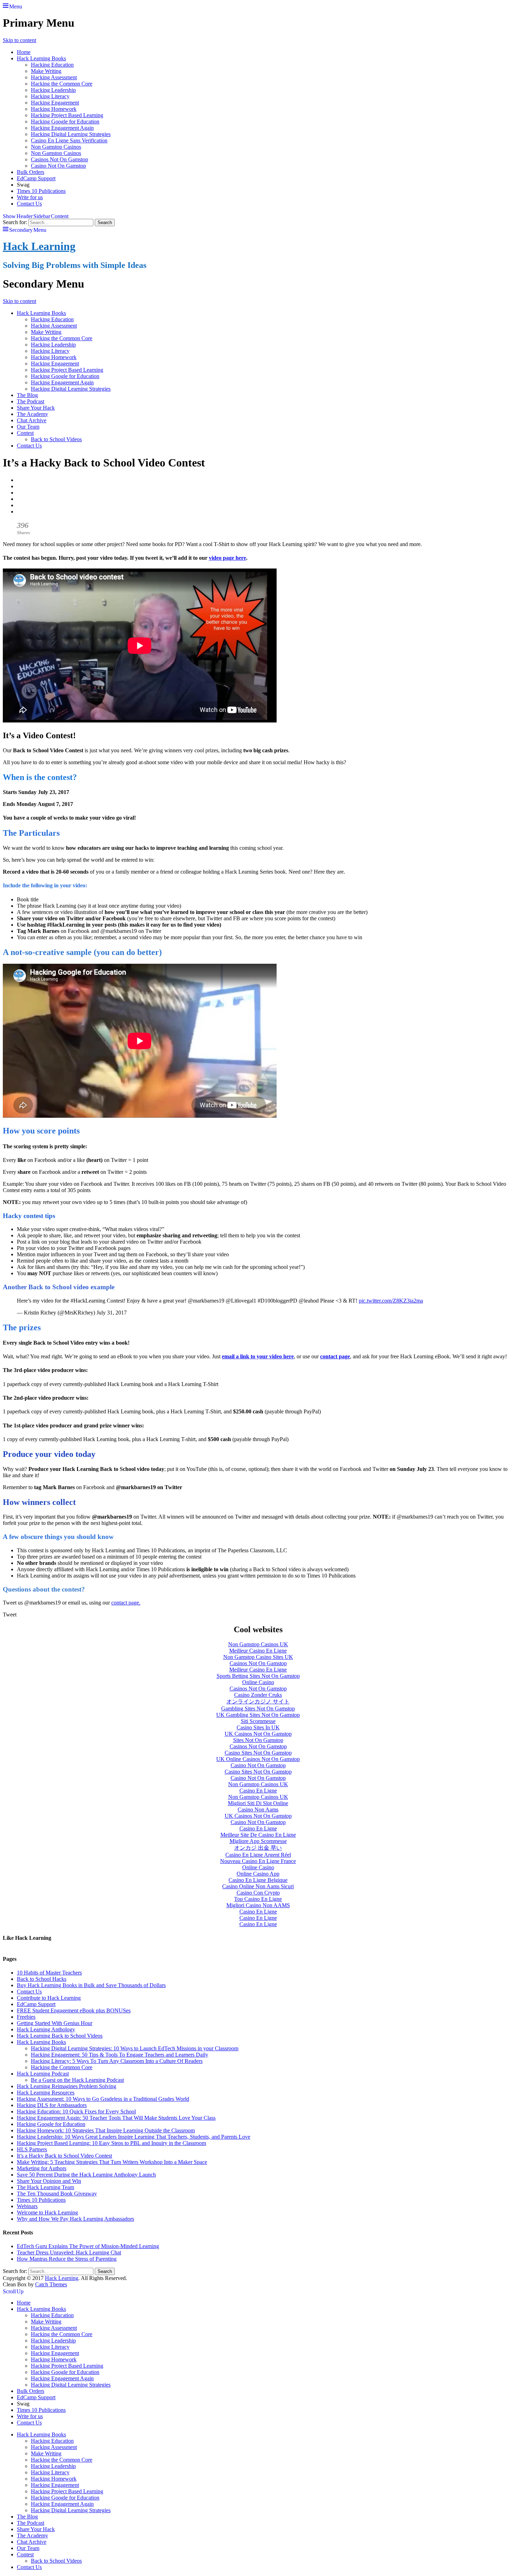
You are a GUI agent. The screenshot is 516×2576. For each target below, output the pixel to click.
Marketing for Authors (42, 2168)
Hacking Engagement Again (62, 128)
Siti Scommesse (258, 1721)
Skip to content (19, 40)
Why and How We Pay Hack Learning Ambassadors (75, 2219)
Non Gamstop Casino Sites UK (258, 1657)
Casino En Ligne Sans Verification (69, 140)
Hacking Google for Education (65, 122)
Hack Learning (39, 246)
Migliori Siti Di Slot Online (258, 1803)
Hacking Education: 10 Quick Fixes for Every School (76, 2111)
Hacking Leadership (53, 90)
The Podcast (31, 401)
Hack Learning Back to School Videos (60, 2036)
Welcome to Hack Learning (47, 2212)
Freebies (26, 2017)
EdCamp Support (36, 178)
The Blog (27, 395)
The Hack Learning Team (45, 2187)
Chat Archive (32, 420)
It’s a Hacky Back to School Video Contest (64, 2156)
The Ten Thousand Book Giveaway (57, 2194)
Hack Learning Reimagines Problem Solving (67, 2086)
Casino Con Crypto (258, 1893)
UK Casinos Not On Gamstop (258, 1734)
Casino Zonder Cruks (258, 1695)
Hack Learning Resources (46, 2093)
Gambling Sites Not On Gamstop (258, 1709)
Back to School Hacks (42, 1979)
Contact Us (29, 204)
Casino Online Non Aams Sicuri (258, 1886)
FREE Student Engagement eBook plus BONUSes (74, 2010)
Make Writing (46, 71)
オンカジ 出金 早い (258, 1848)
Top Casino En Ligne (258, 1899)
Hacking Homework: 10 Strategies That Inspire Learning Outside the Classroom (106, 2130)
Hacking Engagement (55, 103)
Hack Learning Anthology (46, 2029)
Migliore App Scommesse (258, 1841)
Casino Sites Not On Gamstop (258, 1753)
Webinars (27, 2206)
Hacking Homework (54, 109)
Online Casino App (258, 1874)
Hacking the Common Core (62, 84)
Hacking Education (52, 65)
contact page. (126, 1603)
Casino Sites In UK (258, 1727)
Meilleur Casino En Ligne (258, 1651)
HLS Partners (32, 2149)
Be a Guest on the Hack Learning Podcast (77, 2080)
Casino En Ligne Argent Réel (258, 1855)
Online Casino (258, 1682)
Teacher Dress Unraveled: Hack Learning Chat (69, 2252)
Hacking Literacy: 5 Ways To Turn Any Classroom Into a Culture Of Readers (117, 2061)
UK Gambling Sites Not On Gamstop (258, 1715)
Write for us (30, 197)
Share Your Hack (36, 408)
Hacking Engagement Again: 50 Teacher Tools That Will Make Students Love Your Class (116, 2118)
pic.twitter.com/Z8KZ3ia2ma (391, 1301)
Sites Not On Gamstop (258, 1740)
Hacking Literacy (50, 96)
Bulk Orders (31, 172)
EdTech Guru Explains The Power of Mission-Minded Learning (88, 2246)
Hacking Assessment (54, 77)
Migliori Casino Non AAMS (258, 1905)
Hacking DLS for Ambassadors (52, 2105)
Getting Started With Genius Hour (55, 2023)
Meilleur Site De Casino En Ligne (258, 1835)
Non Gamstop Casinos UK (258, 1644)
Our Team (28, 427)
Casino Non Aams (258, 1810)
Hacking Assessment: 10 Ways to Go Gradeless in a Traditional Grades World (103, 2099)
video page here (227, 558)
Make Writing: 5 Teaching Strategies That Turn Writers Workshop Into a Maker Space (112, 2162)
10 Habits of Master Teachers (49, 1973)
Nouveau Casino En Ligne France (258, 1861)
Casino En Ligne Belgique (258, 1880)
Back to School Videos (56, 439)
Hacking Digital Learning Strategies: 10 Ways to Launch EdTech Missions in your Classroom (135, 2048)
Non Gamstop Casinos (56, 147)
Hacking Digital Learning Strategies (71, 134)
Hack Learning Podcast (43, 2074)
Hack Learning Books (41, 58)
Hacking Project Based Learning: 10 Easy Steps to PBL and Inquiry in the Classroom (111, 2143)
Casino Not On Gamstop (58, 166)
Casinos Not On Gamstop (59, 159)
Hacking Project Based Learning (67, 115)
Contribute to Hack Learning (49, 1998)
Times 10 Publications (41, 191)
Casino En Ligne (258, 1791)
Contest (25, 433)
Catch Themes (51, 2284)
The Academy (32, 414)
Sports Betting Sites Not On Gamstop (258, 1676)
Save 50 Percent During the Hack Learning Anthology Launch (86, 2175)
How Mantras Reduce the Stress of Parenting (67, 2259)
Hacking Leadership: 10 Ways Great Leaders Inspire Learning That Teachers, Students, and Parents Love (134, 2137)
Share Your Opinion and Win (49, 2181)
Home (24, 52)
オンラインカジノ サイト (258, 1701)
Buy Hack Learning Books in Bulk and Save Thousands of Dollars (91, 1985)
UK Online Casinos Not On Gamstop (258, 1759)
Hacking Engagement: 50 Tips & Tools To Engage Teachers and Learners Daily (120, 2055)
